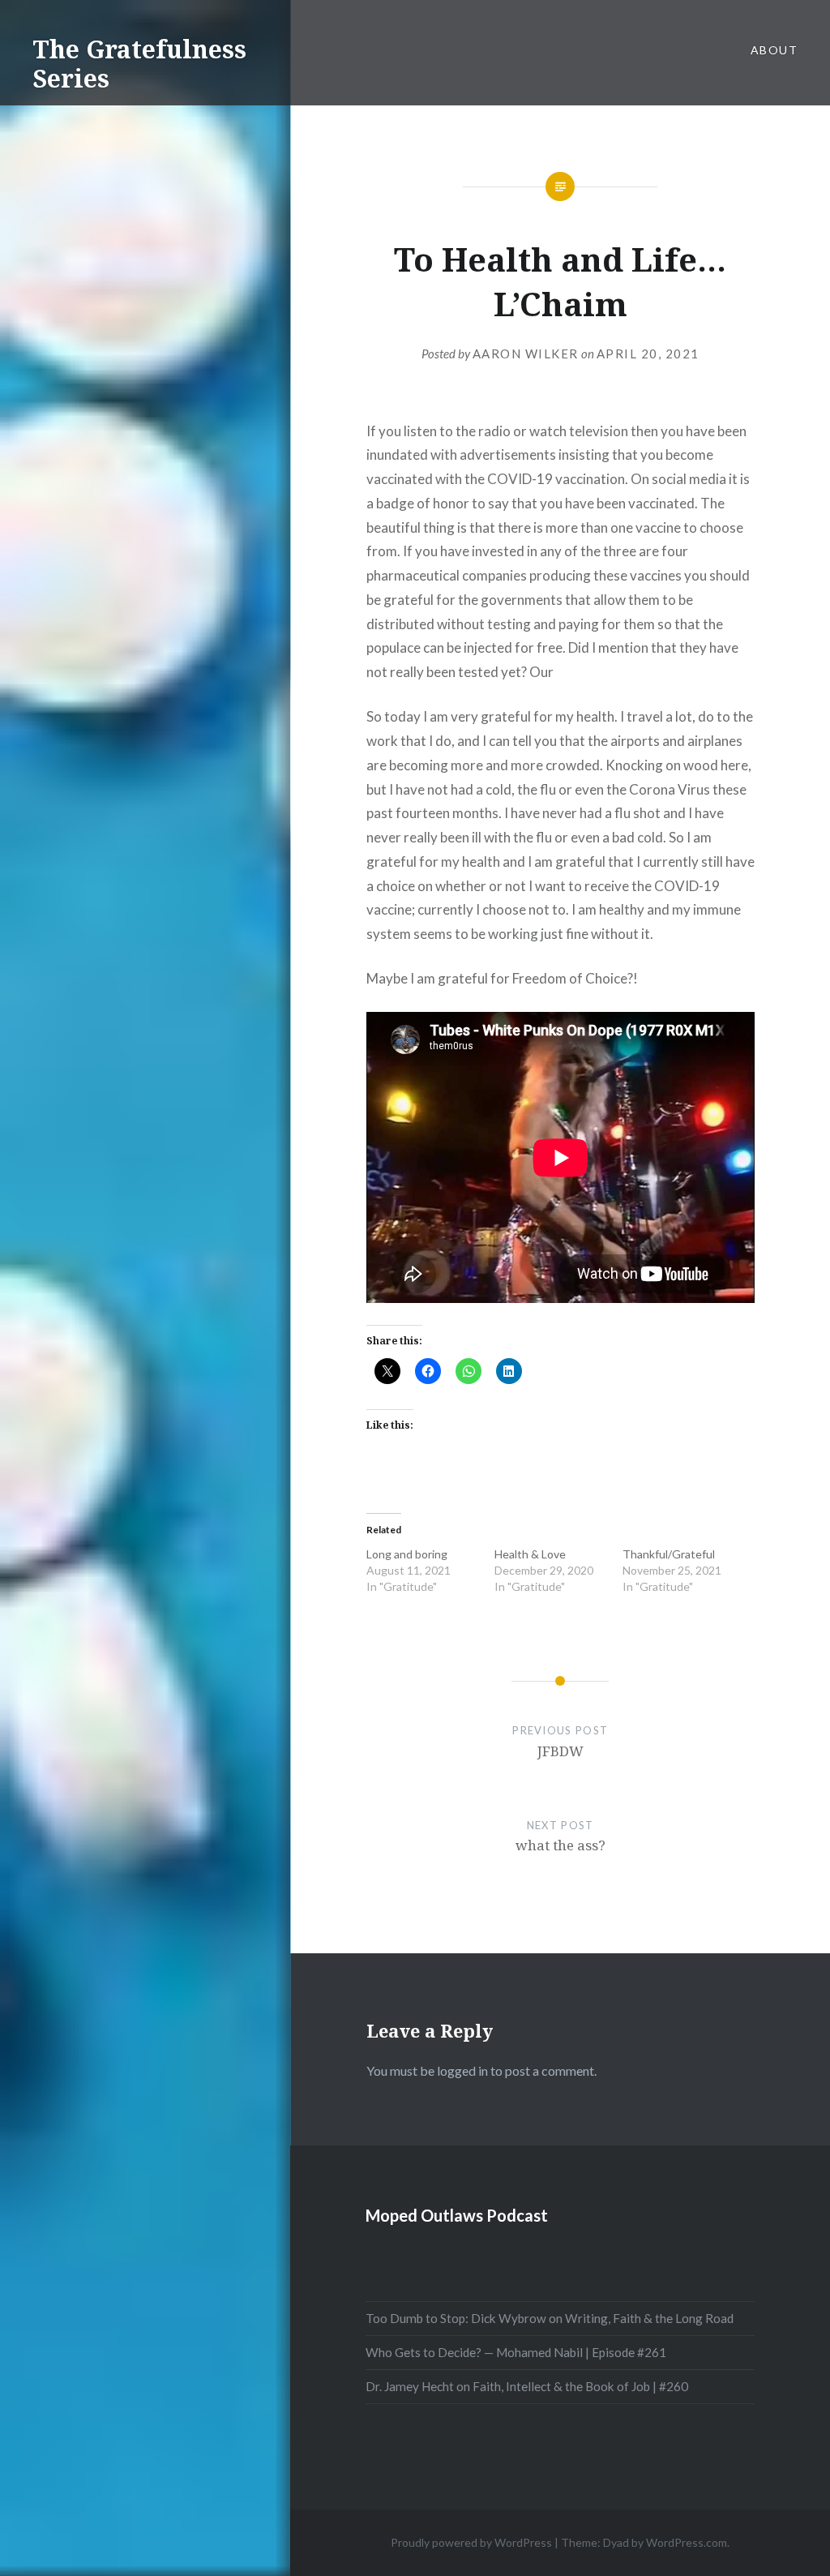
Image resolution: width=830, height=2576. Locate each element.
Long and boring (407, 1554)
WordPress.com (687, 2542)
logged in (462, 2070)
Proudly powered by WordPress (471, 2542)
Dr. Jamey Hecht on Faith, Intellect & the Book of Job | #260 (527, 2386)
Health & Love (530, 1554)
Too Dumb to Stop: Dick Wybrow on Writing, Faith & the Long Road (550, 2318)
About (774, 50)
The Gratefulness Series (139, 64)
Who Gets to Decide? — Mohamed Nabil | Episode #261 (516, 2352)
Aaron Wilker (526, 354)
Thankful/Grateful (669, 1554)
